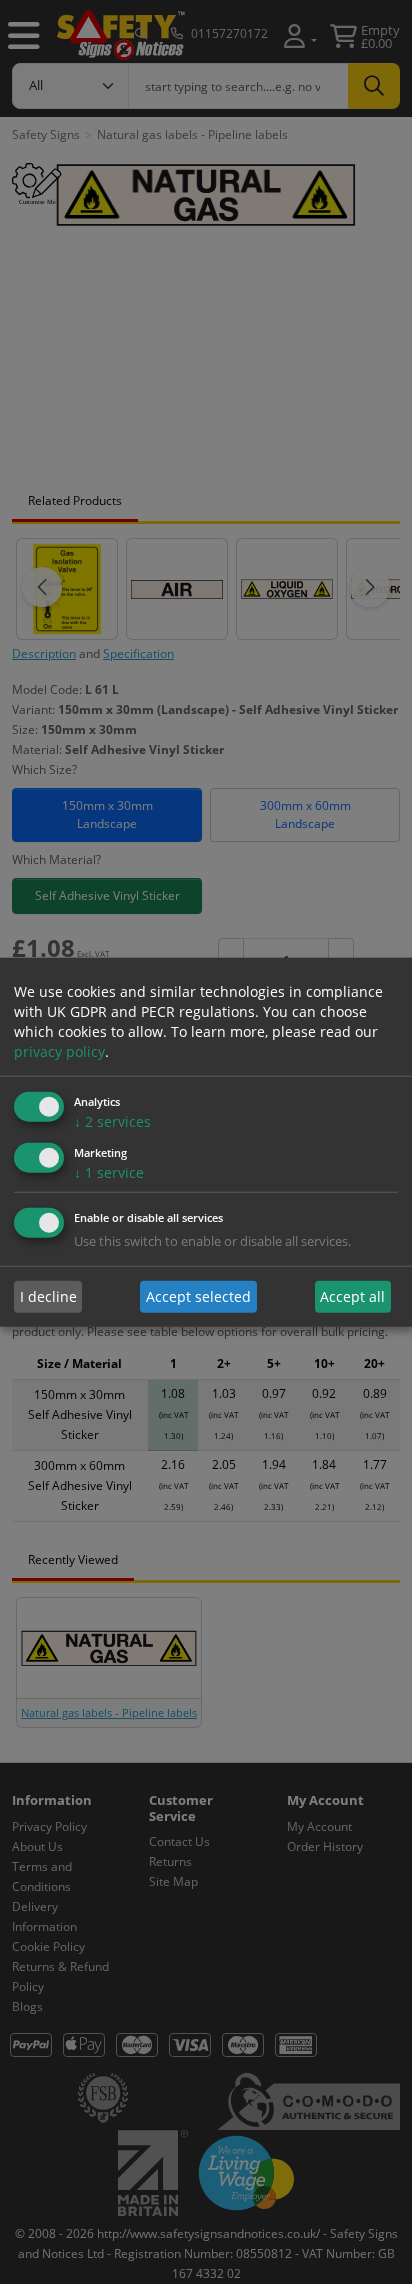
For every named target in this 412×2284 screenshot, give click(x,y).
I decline (48, 1296)
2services (112, 1121)
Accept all (352, 1296)
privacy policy (59, 1051)
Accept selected (198, 1296)
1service (109, 1171)
